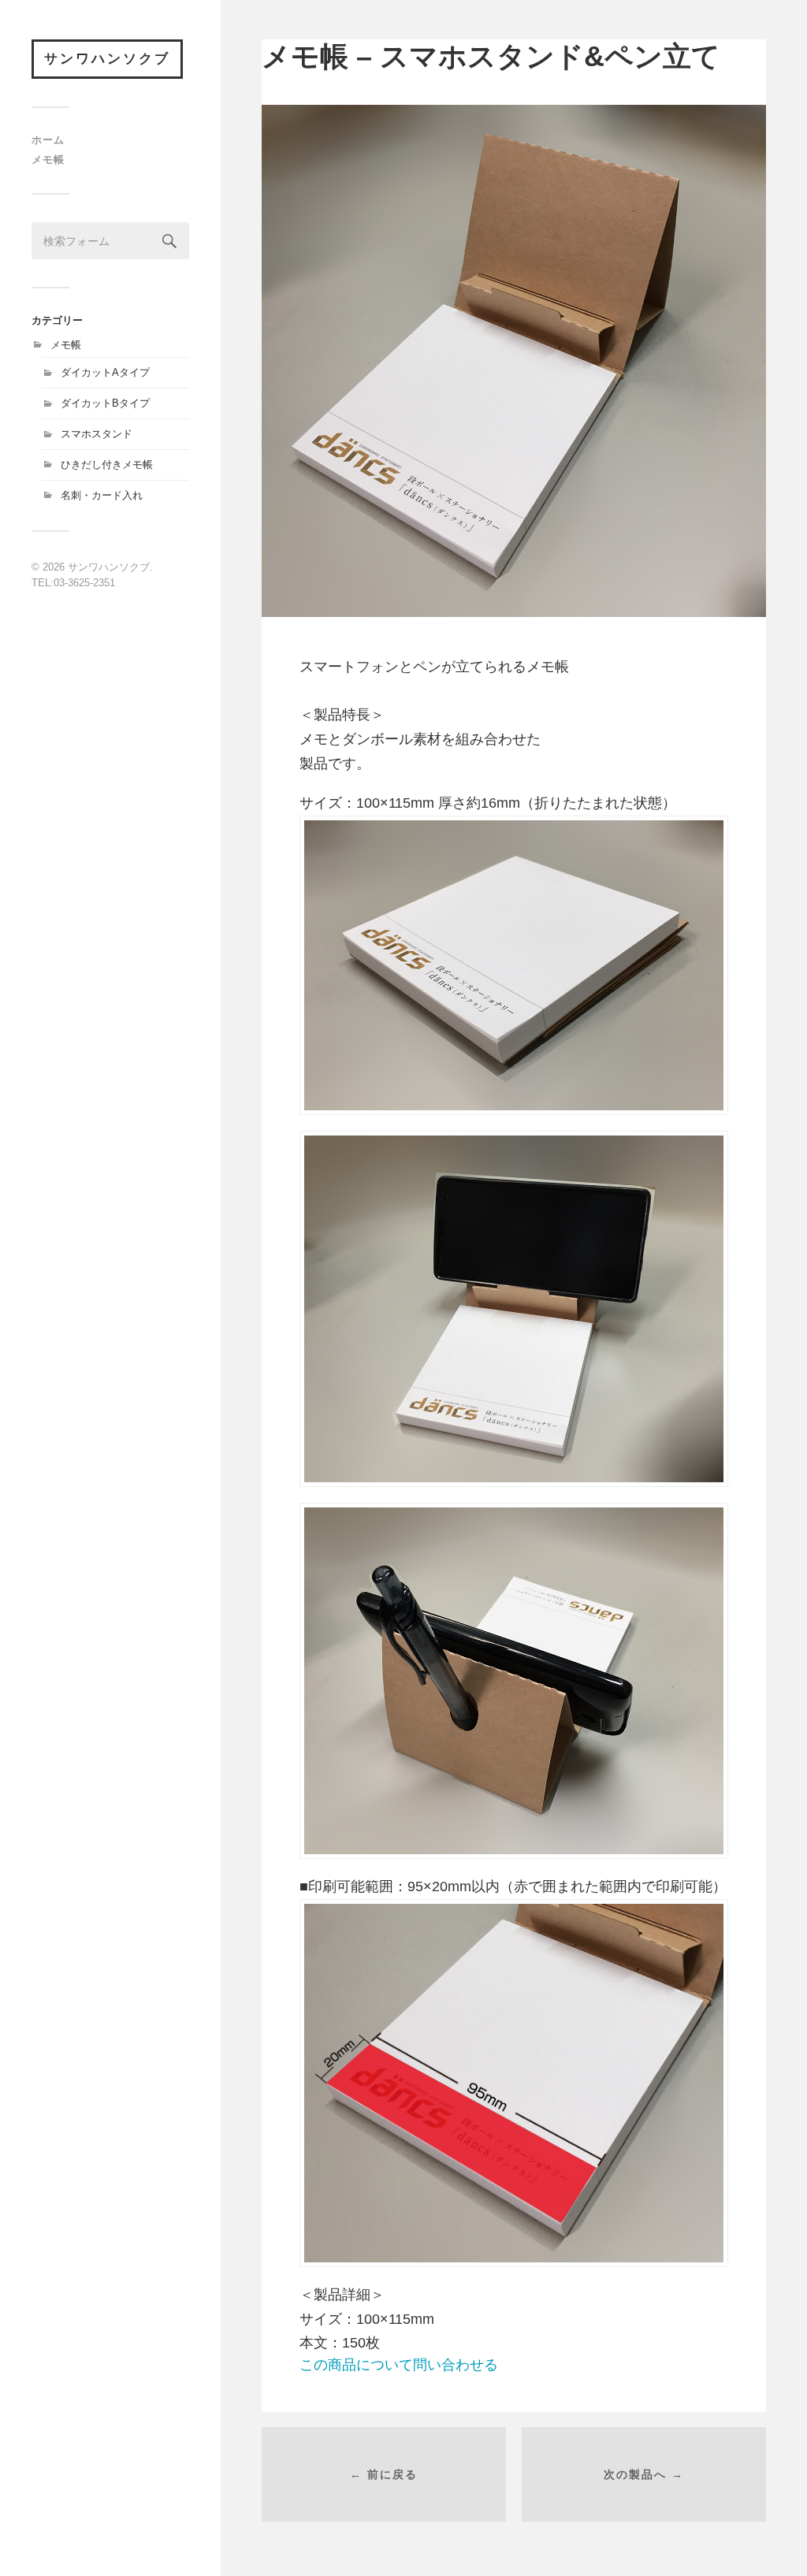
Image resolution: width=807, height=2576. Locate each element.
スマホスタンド (97, 434)
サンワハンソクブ (107, 59)
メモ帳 (48, 160)
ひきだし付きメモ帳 (107, 465)
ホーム (48, 140)
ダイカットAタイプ (105, 372)
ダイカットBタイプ (105, 403)
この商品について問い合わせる (399, 2365)
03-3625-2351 (84, 583)
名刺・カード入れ (102, 495)
